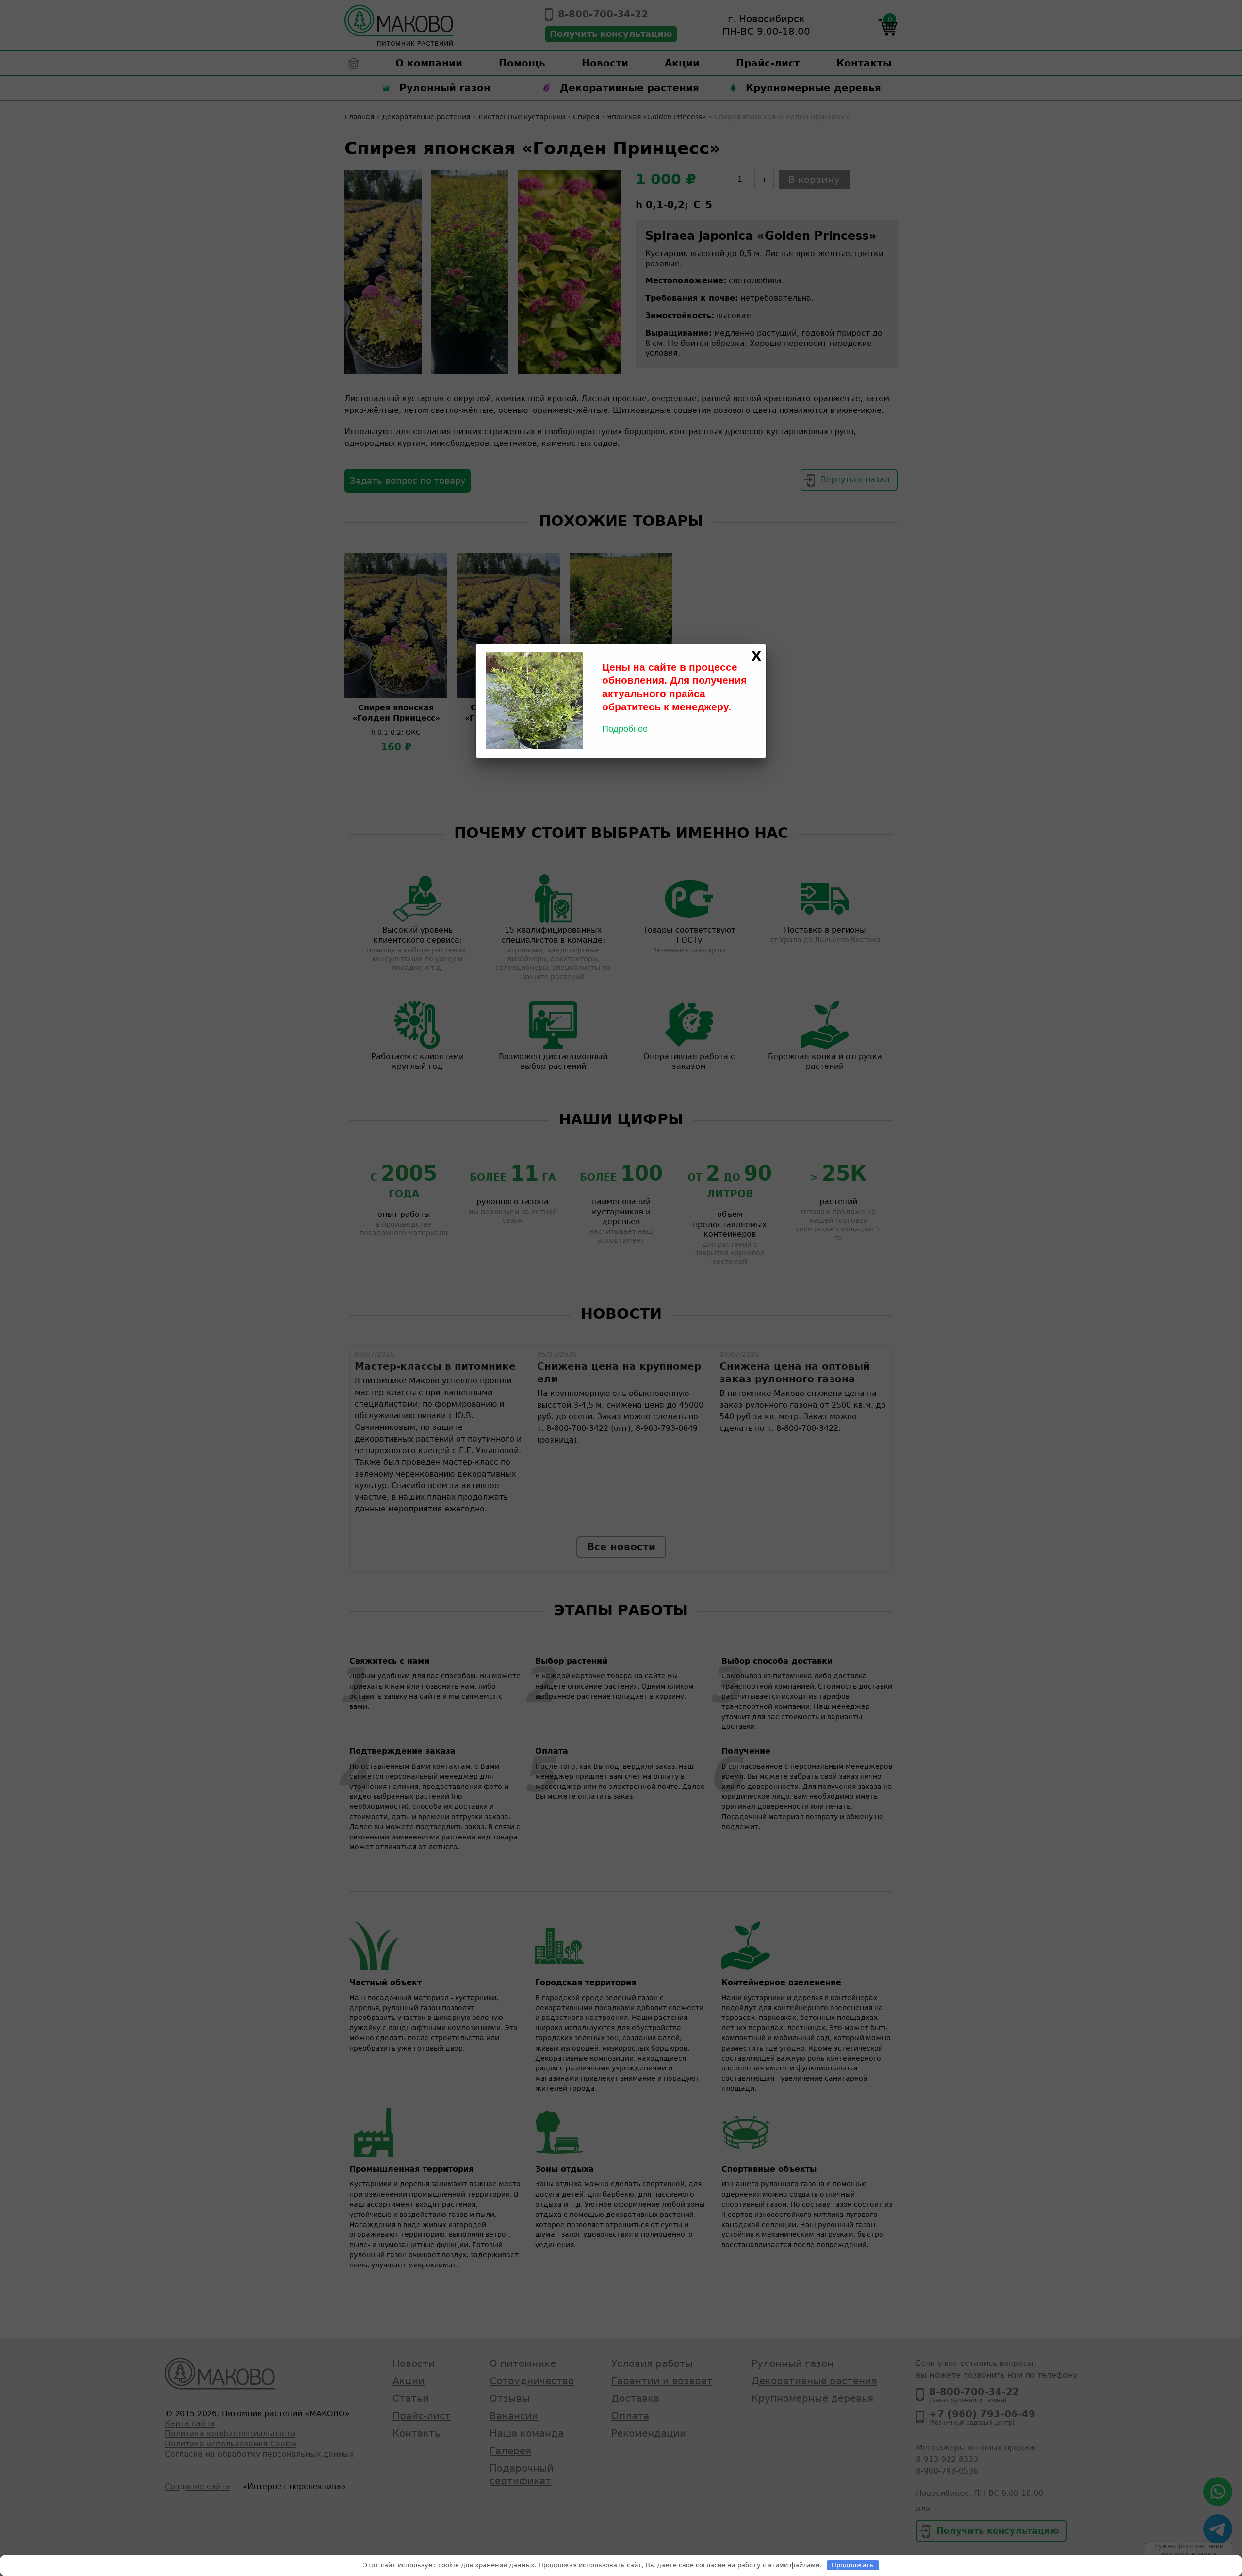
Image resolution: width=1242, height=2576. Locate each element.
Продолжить (853, 2565)
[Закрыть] (756, 656)
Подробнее (625, 729)
